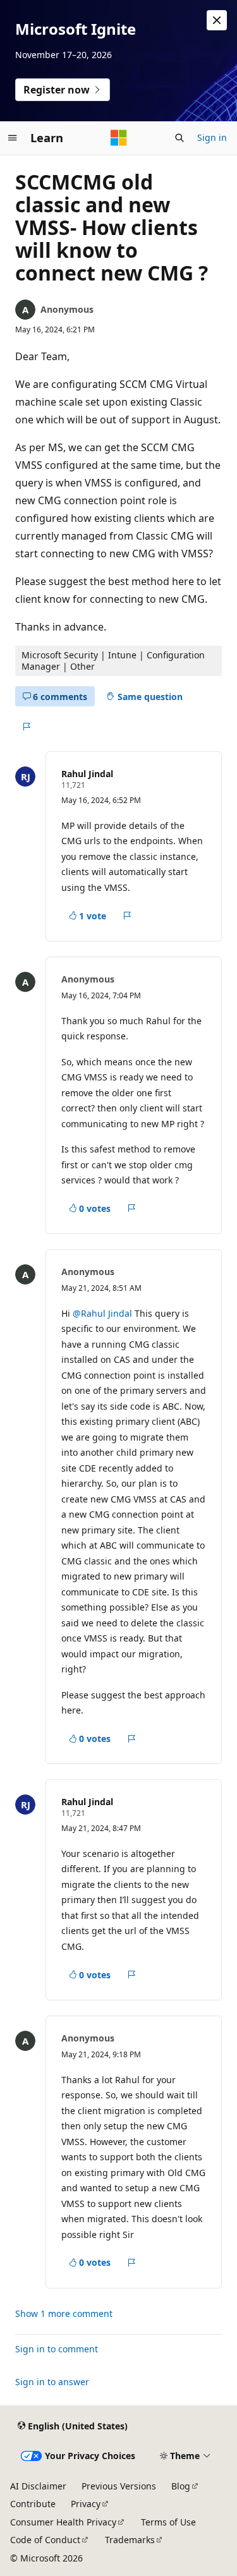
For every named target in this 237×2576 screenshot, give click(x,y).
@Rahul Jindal (104, 1313)
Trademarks (130, 2540)
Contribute (33, 2504)
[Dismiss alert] (217, 20)
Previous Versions (119, 2486)
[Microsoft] (119, 138)
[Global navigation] (13, 138)
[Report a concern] (26, 727)
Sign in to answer (52, 2382)
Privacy (86, 2504)
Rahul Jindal (87, 774)
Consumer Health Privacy (63, 2522)
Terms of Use (168, 2522)
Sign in (212, 137)
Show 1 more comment (64, 2314)
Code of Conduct (45, 2540)
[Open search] (179, 138)
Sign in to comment (57, 2349)
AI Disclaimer (38, 2486)
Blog (181, 2486)
